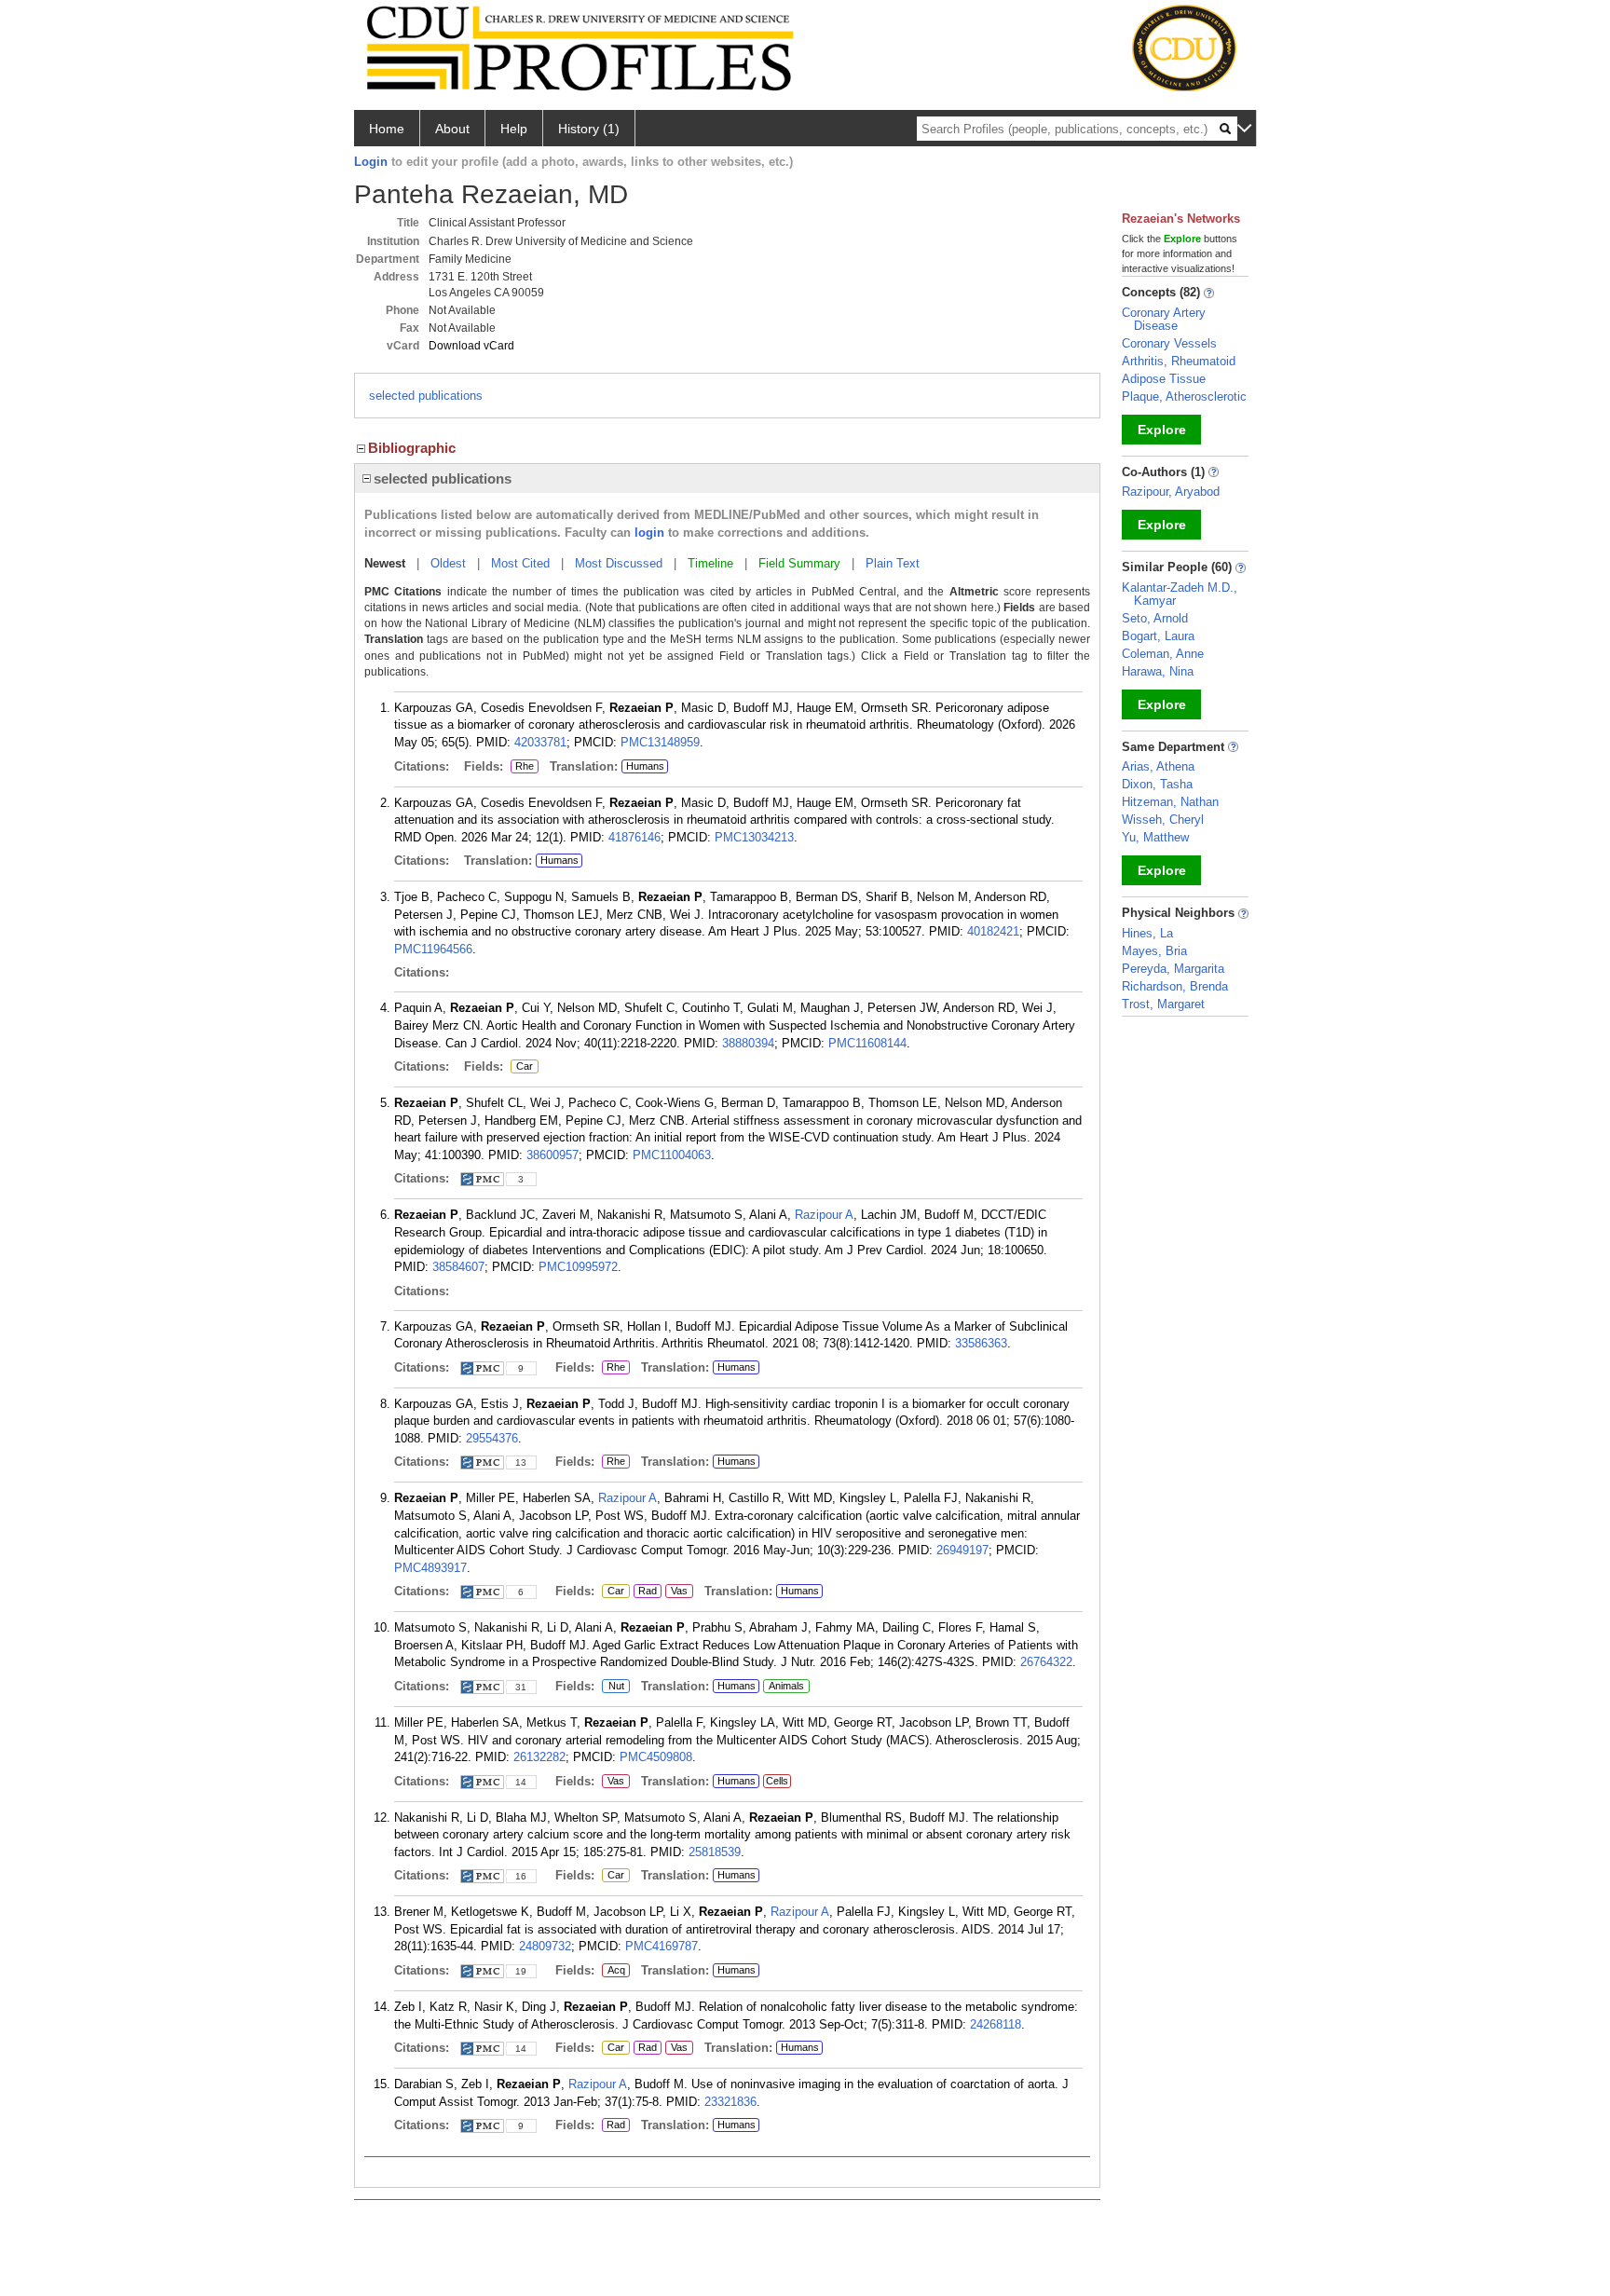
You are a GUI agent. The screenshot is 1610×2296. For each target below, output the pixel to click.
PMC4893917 (430, 1568)
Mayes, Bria (1154, 951)
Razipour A (824, 1215)
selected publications (426, 396)
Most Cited (520, 563)
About (452, 129)
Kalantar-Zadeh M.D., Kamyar (1180, 594)
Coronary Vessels (1169, 343)
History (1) (589, 129)
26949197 (962, 1550)
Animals (786, 1686)
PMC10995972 (578, 1267)
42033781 (540, 742)
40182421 (993, 931)
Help (514, 129)
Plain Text (893, 563)
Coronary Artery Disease (1164, 319)
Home (387, 129)
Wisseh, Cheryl (1163, 820)
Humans (645, 766)
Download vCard (471, 346)
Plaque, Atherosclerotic (1184, 396)
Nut (613, 1687)
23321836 (730, 2102)
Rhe (525, 767)
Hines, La (1147, 933)
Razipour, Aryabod (1171, 492)
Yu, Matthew (1155, 837)
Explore (1162, 430)
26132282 (539, 1757)
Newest (385, 563)
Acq (616, 1971)
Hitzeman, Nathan (1170, 802)
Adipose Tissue (1164, 379)
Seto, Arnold (1155, 618)
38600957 (553, 1155)
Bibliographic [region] (412, 448)
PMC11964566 (433, 949)
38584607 (458, 1267)
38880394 (748, 1043)
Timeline (710, 563)
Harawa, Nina (1158, 671)
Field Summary (799, 563)
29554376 (492, 1438)
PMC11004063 (672, 1155)
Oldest (448, 563)
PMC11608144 (867, 1043)
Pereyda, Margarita (1173, 969)
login (649, 533)
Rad (645, 1592)
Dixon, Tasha (1157, 784)
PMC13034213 (754, 837)
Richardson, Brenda (1175, 986)
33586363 (981, 1343)
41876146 (634, 837)
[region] (727, 478)
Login (371, 162)
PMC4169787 (662, 1946)
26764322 (1046, 1662)
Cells (777, 1781)
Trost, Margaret (1163, 1004)
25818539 (715, 1852)
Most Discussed (619, 563)
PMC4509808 (656, 1757)
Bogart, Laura (1158, 636)
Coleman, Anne (1163, 654)
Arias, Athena (1158, 766)
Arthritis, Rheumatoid (1179, 361)
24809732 (545, 1946)
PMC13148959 (660, 742)
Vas (676, 1592)
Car (522, 1067)
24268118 (996, 2024)
